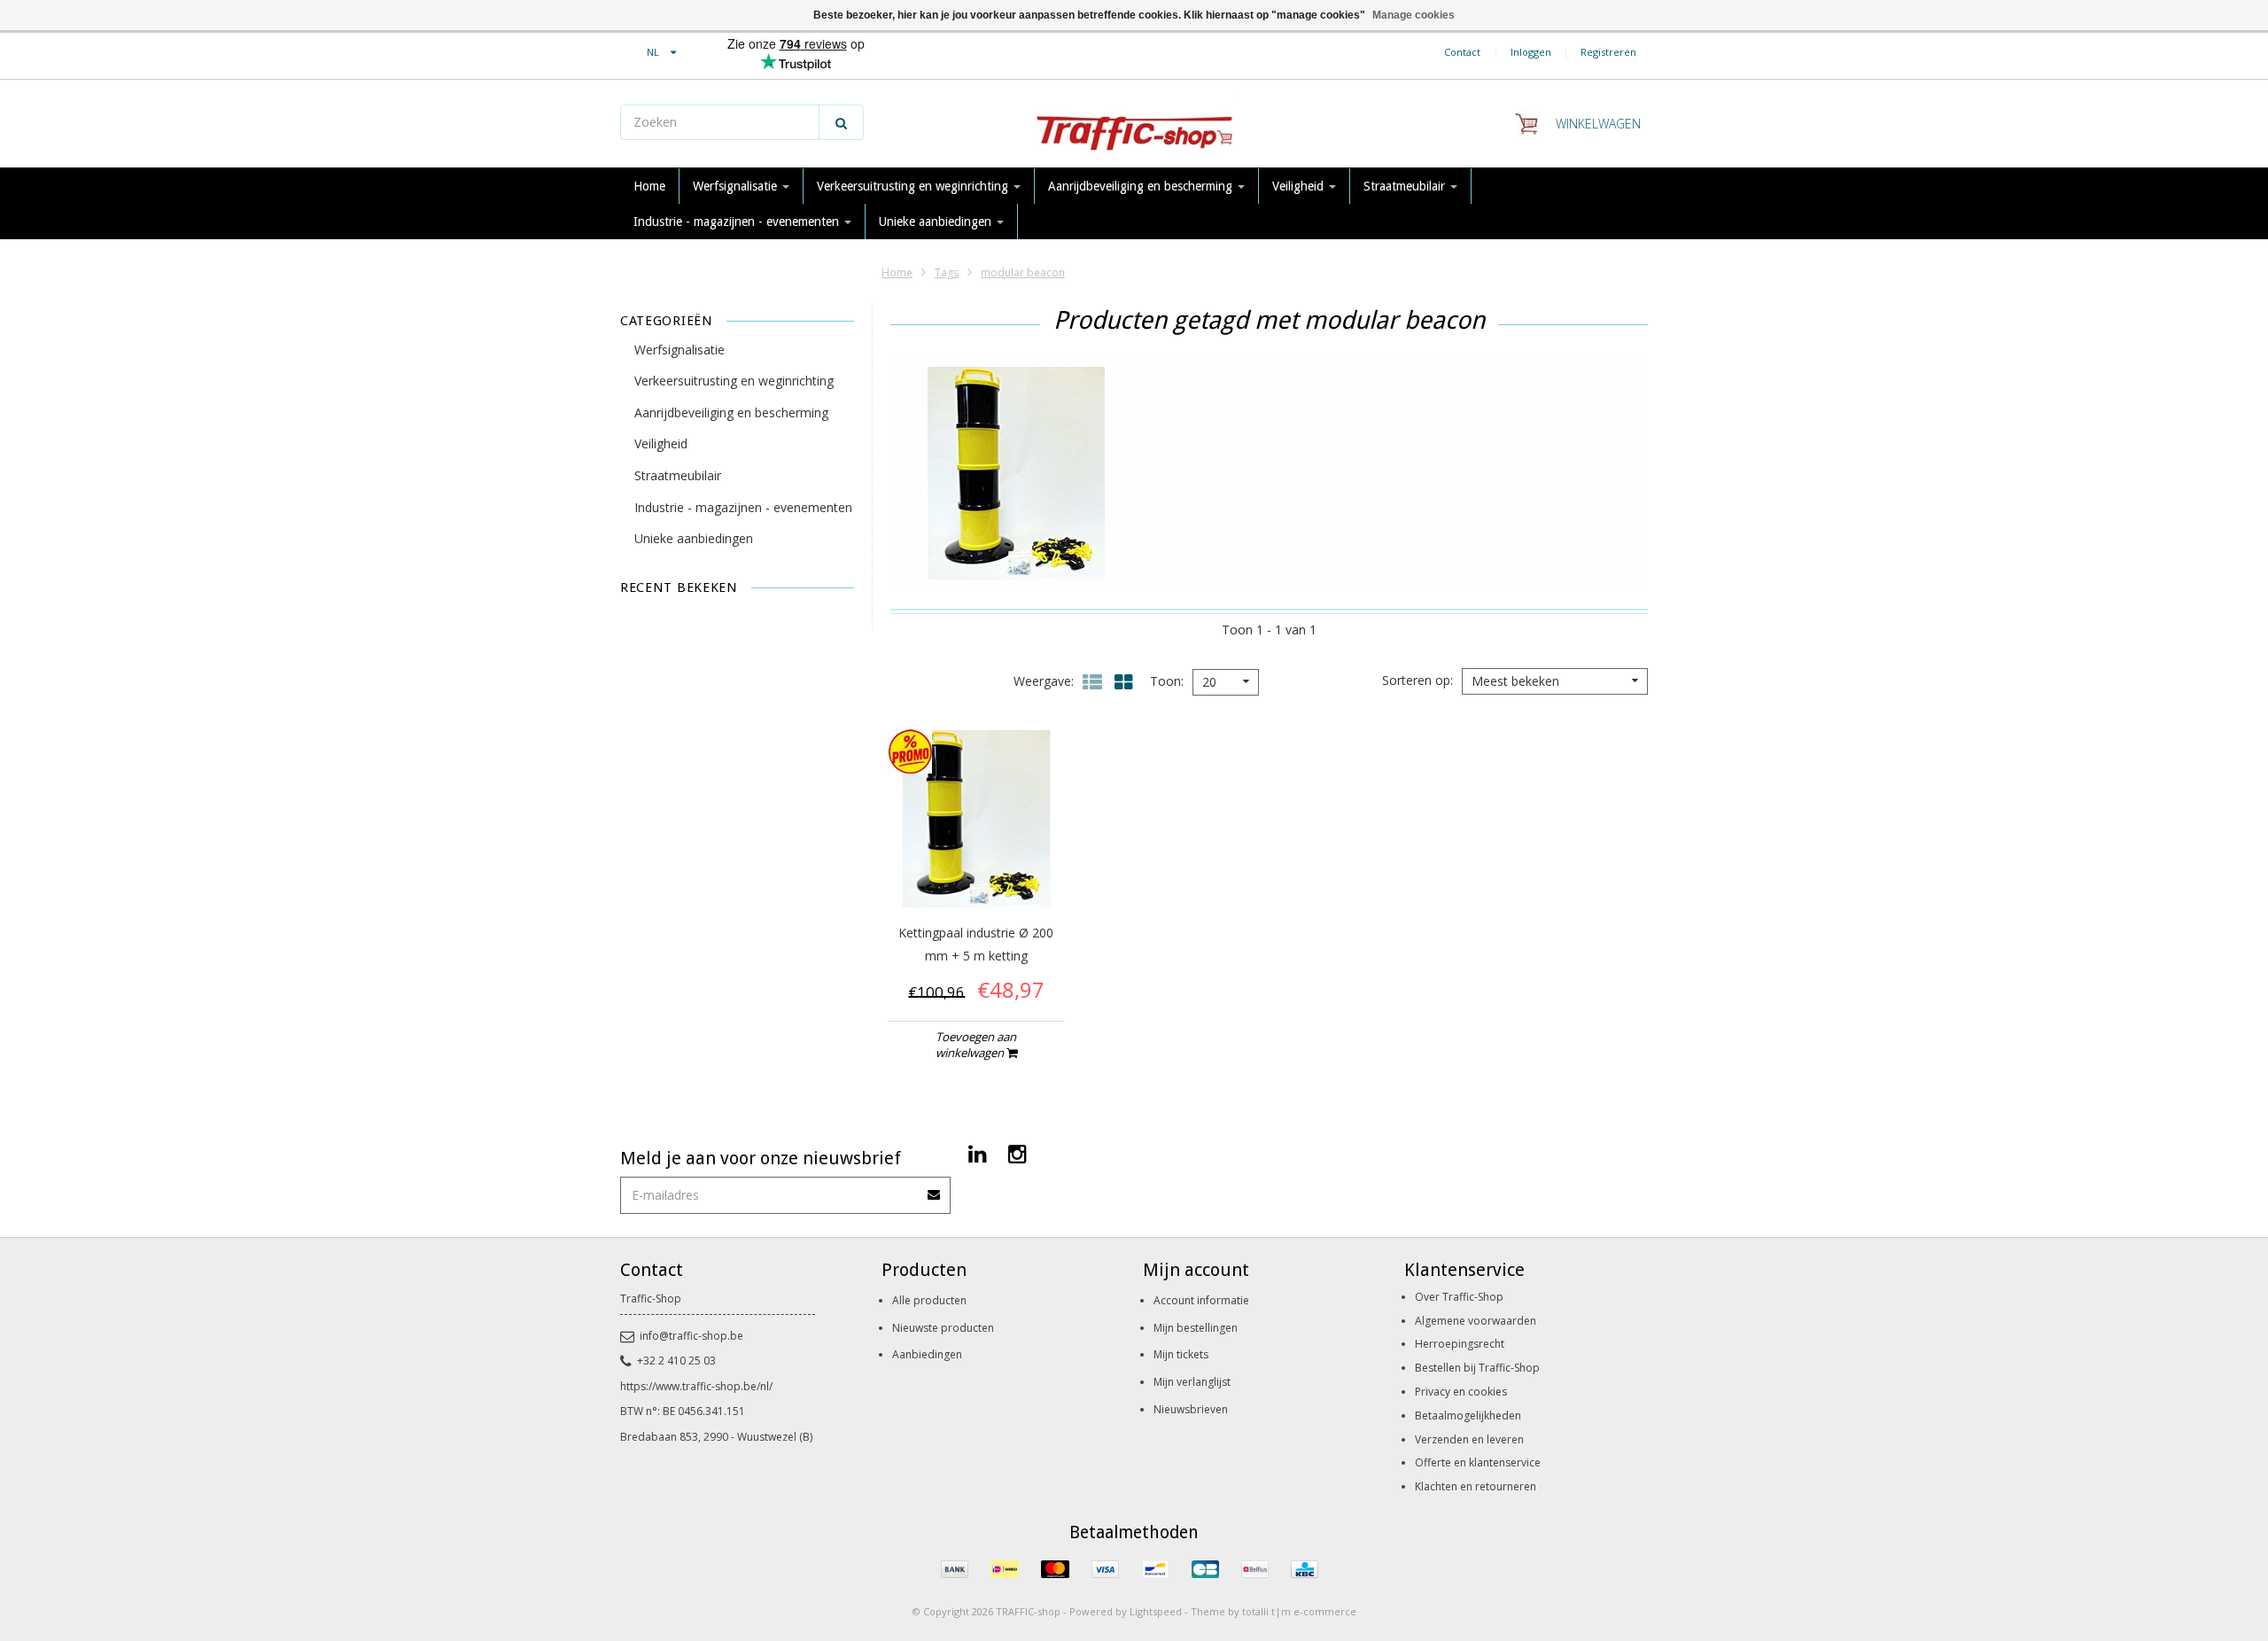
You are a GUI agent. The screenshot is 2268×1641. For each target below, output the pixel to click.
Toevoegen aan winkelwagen (976, 1045)
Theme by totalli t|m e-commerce (1274, 1611)
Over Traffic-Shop (1459, 1297)
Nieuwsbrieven (1191, 1409)
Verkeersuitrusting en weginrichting (914, 186)
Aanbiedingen (927, 1354)
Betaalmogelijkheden (1468, 1415)
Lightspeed (1156, 1611)
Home (649, 186)
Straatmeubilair (1406, 186)
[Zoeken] (841, 122)
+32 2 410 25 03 (676, 1361)
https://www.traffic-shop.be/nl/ (696, 1386)
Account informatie (1201, 1300)
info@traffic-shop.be (691, 1336)
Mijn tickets (1181, 1354)
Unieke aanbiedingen (937, 222)
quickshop (976, 870)
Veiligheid (1300, 186)
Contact (1462, 52)
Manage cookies (1414, 15)
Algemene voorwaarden (1476, 1321)
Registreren (1608, 52)
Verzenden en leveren (1469, 1439)
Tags (947, 272)
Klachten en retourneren (1476, 1486)
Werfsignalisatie (737, 186)
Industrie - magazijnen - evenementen (738, 222)
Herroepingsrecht (1460, 1344)
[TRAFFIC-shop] (1134, 124)
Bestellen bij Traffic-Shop (1477, 1368)
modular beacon (1023, 272)
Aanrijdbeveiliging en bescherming (1142, 186)
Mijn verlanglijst (1192, 1382)
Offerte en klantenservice (1478, 1462)
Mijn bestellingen (1196, 1328)
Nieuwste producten (943, 1328)
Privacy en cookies (1461, 1392)
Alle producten (929, 1300)
